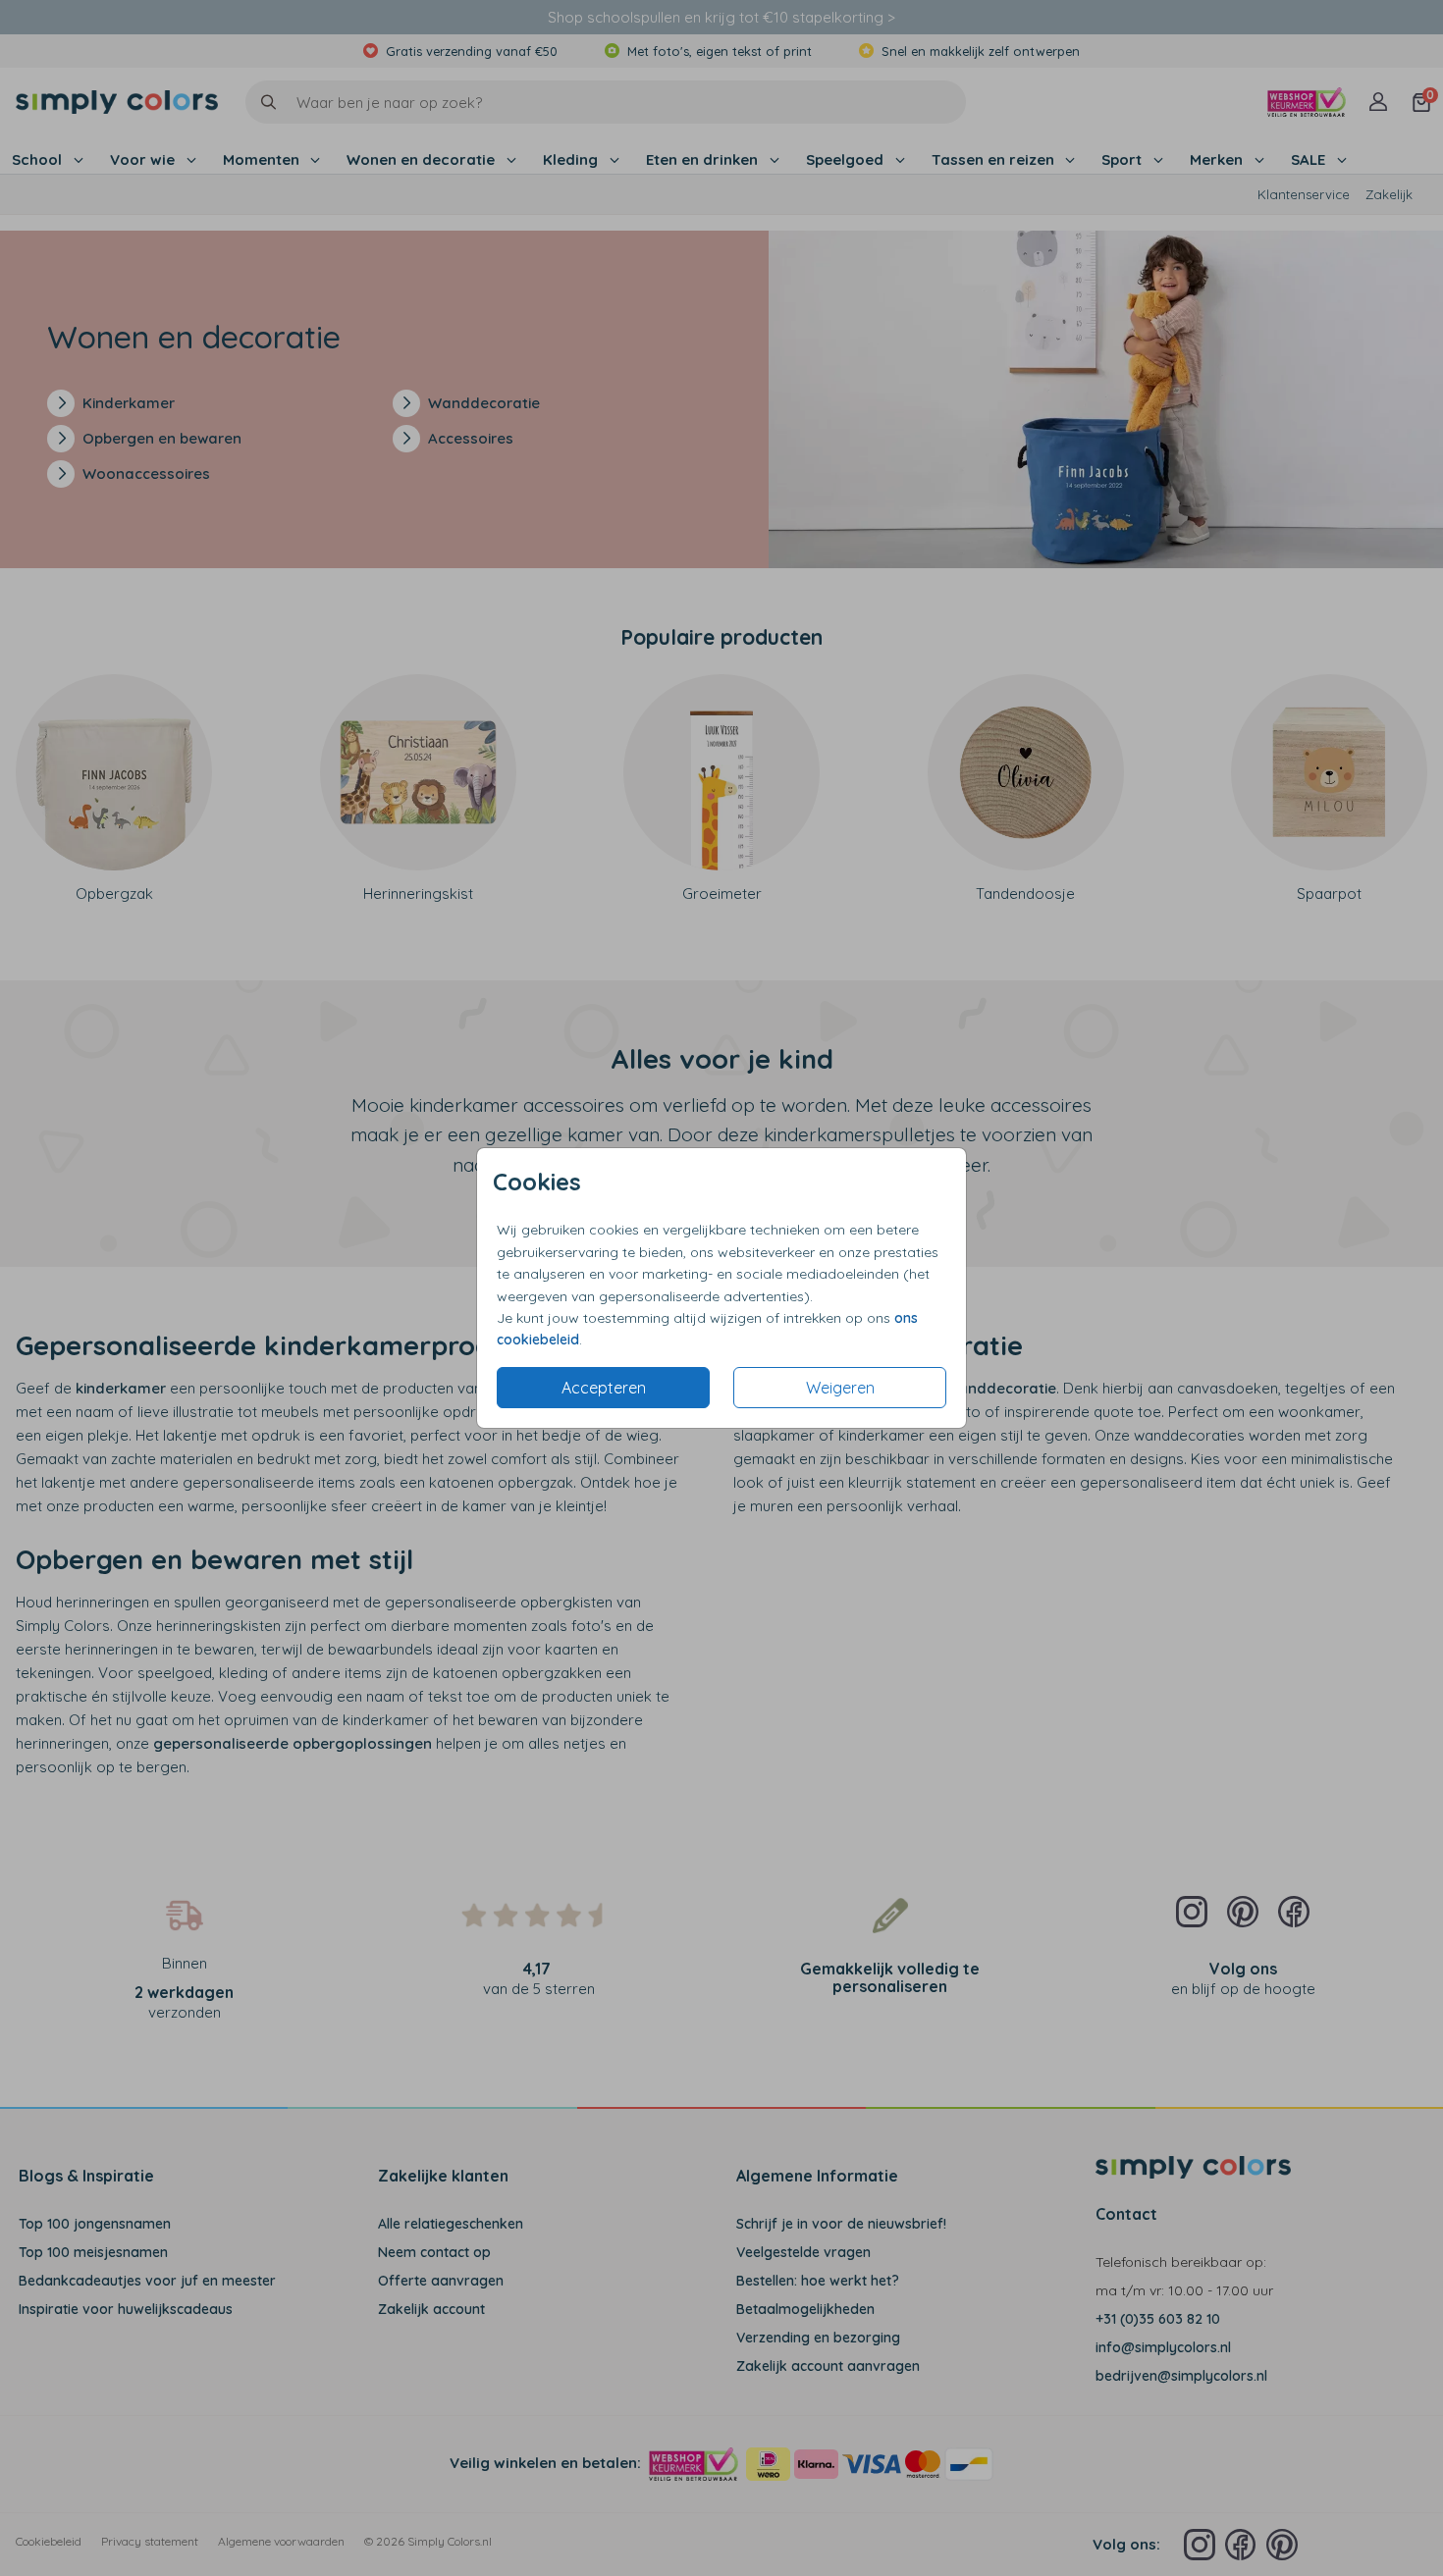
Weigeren (840, 1388)
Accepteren (604, 1388)
